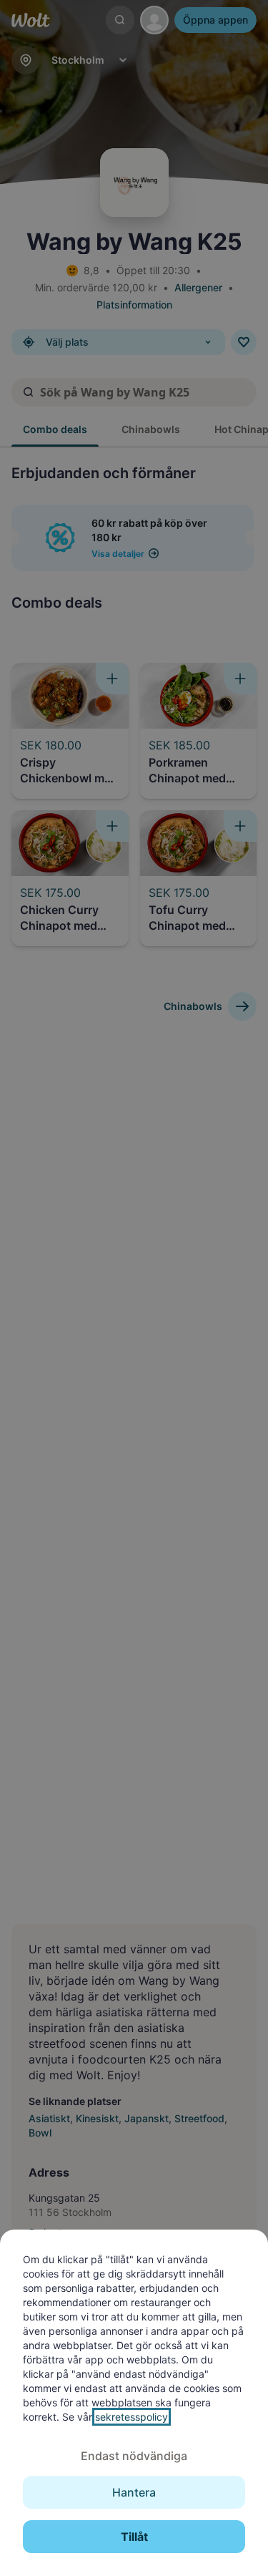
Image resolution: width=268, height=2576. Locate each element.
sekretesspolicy (131, 2417)
